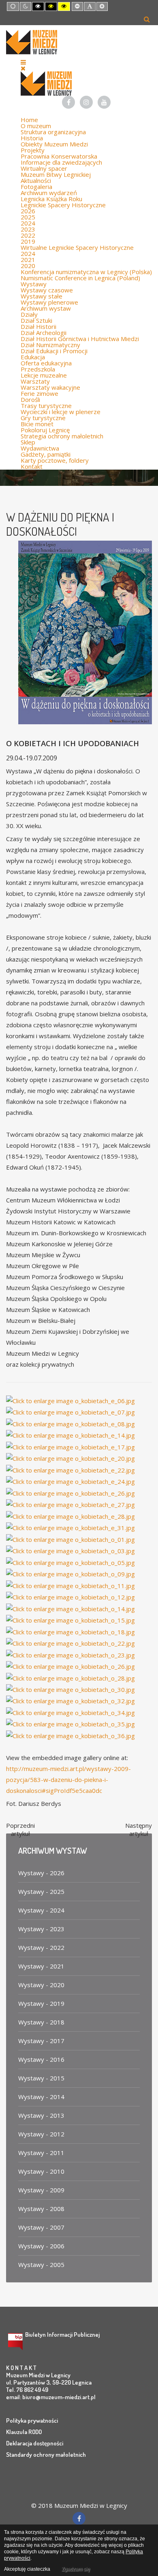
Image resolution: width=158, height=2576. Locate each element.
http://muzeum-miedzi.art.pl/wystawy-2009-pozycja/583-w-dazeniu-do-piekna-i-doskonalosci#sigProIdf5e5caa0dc (68, 1780)
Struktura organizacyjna (53, 132)
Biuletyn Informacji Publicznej (62, 2334)
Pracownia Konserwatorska (59, 156)
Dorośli (30, 399)
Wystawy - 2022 (41, 1947)
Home (29, 120)
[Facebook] (68, 102)
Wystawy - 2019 (41, 2003)
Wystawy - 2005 (41, 2265)
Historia (32, 138)
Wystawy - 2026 (41, 1873)
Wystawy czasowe (47, 290)
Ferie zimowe (39, 393)
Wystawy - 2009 (41, 2190)
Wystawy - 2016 (41, 2059)
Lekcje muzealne (44, 375)
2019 (28, 241)
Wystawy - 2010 (41, 2171)
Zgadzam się (76, 2569)
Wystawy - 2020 (41, 1985)
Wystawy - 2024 (41, 1910)
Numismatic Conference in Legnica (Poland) (80, 278)
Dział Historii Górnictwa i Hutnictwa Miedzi (80, 339)
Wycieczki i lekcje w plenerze (61, 412)
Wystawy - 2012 (41, 2134)
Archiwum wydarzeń (49, 193)
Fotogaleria (36, 187)
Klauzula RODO (24, 2432)
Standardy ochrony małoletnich (46, 2455)
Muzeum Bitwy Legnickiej (56, 174)
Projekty (33, 150)
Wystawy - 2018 (41, 2022)
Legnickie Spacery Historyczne (63, 205)
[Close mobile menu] (23, 68)
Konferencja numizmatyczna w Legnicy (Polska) (86, 272)
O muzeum (36, 126)
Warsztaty (35, 381)
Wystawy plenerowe (49, 302)
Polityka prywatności (32, 2420)
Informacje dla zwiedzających (61, 162)
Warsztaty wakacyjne (50, 387)
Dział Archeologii (44, 333)
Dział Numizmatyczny (50, 345)
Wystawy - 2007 (41, 2227)
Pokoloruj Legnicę (45, 430)
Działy (29, 314)
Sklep (28, 442)
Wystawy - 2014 (41, 2097)
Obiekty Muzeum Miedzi (54, 144)
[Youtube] (104, 102)
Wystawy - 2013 (41, 2115)
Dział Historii (38, 326)
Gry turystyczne (43, 418)
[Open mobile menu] (23, 62)
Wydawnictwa (40, 448)
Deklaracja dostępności (35, 2443)
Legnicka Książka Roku (51, 199)
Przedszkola (38, 369)
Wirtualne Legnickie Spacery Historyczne (77, 247)
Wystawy (34, 284)
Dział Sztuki (36, 320)
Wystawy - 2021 (41, 1966)
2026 (28, 211)
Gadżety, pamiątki (46, 454)
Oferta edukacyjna (46, 363)
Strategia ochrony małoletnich (62, 436)
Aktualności (36, 180)
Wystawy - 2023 (41, 1929)
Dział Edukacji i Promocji (54, 351)
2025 (28, 217)
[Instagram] (86, 102)
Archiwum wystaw (46, 308)
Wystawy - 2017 (41, 2041)
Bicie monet (37, 424)
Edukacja (33, 357)
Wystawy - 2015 (41, 2078)
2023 (28, 229)
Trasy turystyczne (46, 406)
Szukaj (147, 19)
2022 (28, 235)
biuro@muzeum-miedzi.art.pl (59, 2397)
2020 (28, 266)
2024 (28, 223)
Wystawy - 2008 (41, 2209)
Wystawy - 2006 (41, 2246)
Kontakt (32, 466)
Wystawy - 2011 (41, 2153)
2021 (28, 260)
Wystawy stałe (42, 296)
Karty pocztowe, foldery (55, 460)
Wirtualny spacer (44, 168)
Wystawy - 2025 (41, 1891)
